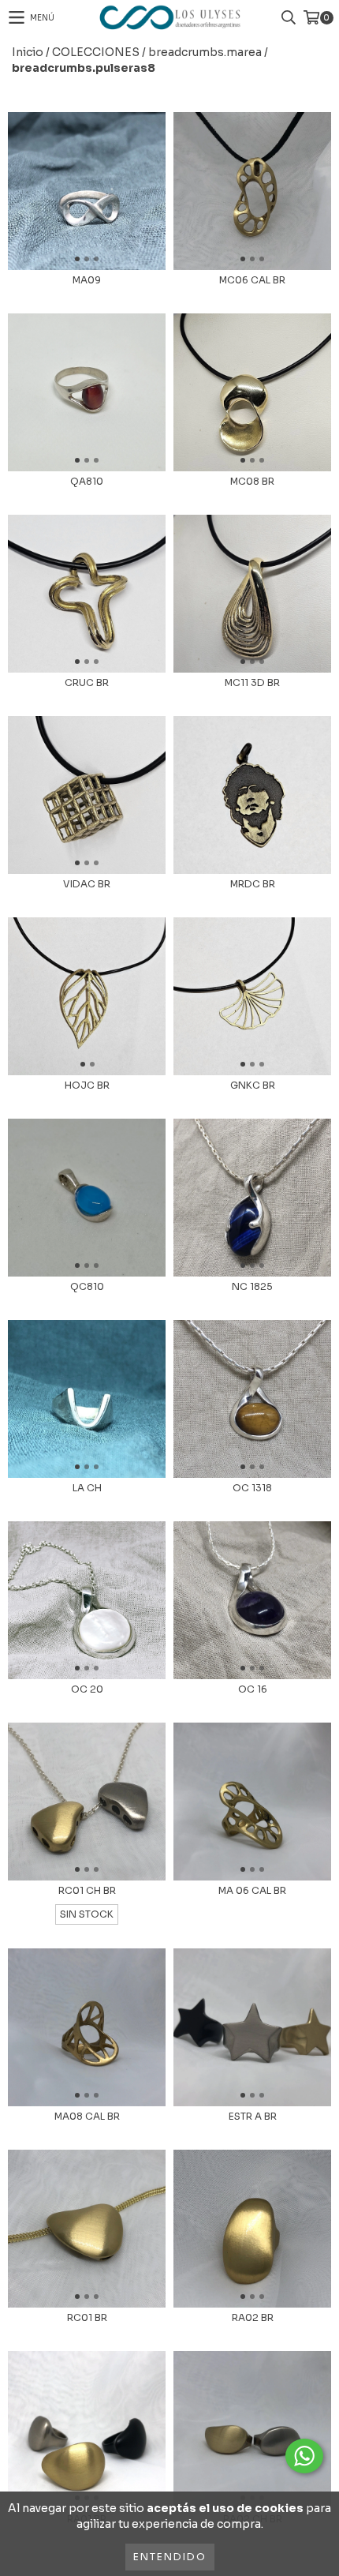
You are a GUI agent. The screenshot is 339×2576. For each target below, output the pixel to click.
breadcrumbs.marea (205, 52)
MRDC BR (253, 884)
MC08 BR (252, 481)
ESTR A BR (253, 2116)
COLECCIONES (96, 52)
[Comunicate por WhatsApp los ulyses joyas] (304, 2456)
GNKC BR (253, 1085)
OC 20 (87, 1689)
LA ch (87, 1488)
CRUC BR (87, 682)
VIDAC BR (87, 884)
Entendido (170, 2557)
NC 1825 (252, 1286)
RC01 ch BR (87, 1890)
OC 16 (253, 1689)
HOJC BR (87, 1085)
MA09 (87, 280)
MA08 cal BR (87, 2116)
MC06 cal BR (252, 280)
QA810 (87, 481)
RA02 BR (253, 2317)
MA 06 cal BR (252, 1890)
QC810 (87, 1286)
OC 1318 (252, 1488)
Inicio (28, 52)
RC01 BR (87, 2317)
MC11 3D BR (252, 682)
